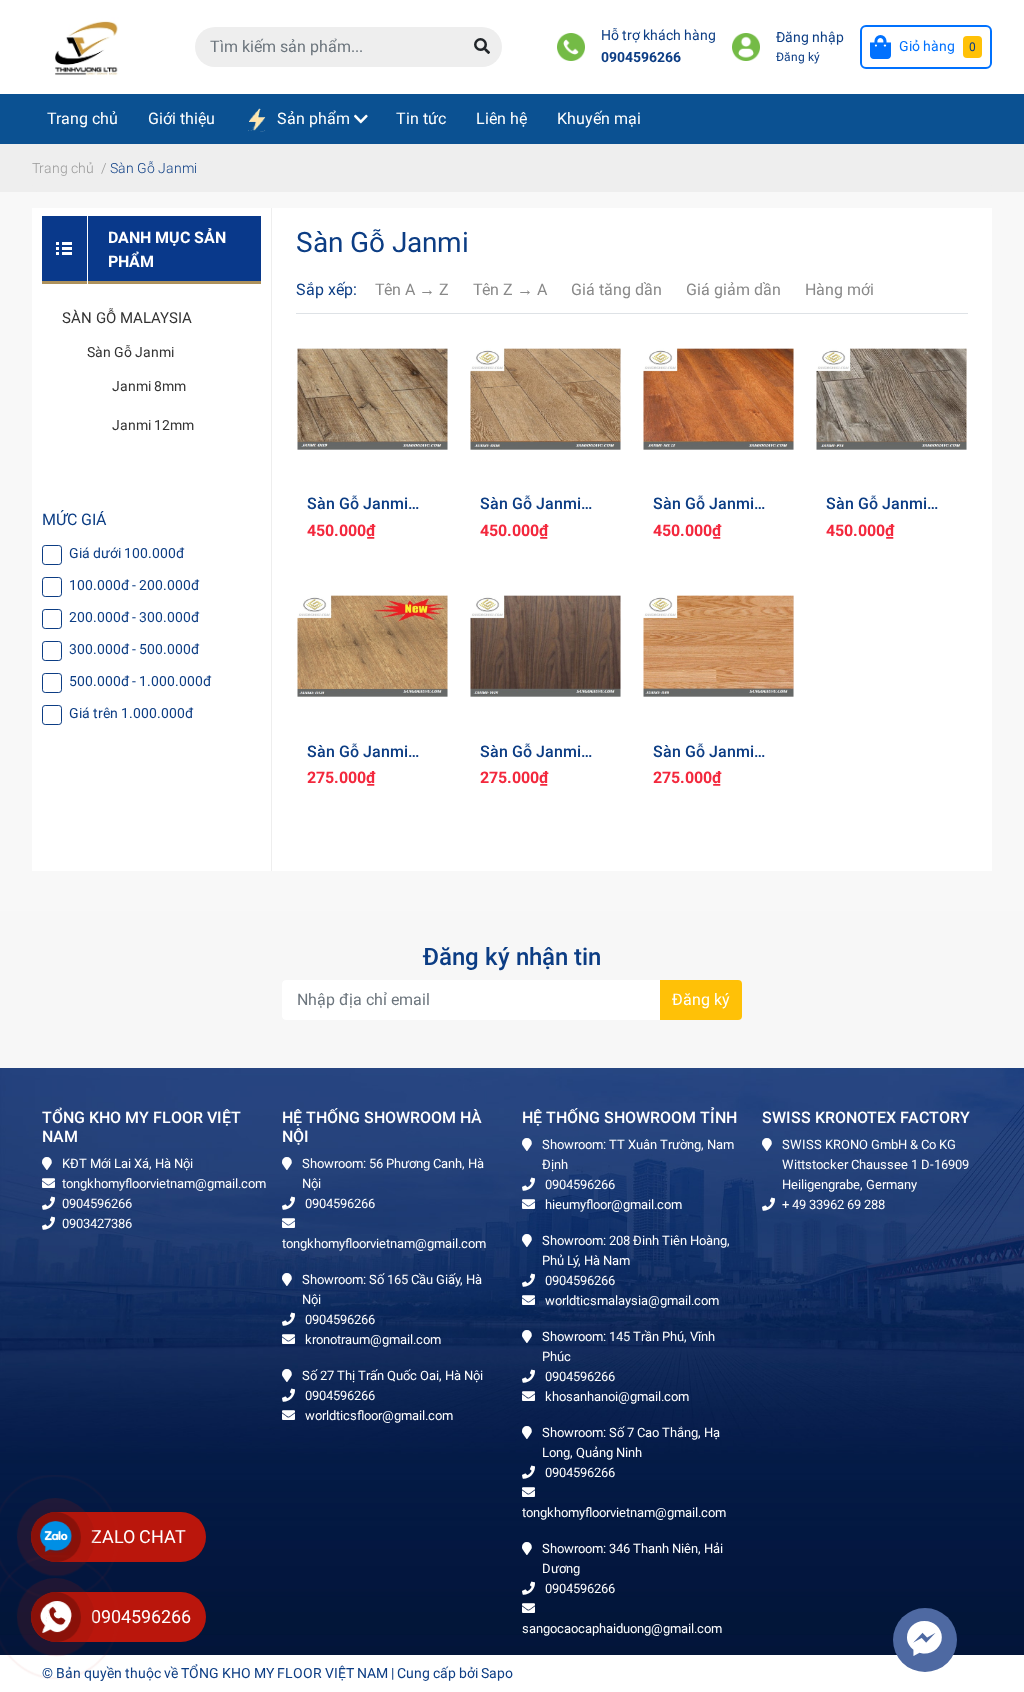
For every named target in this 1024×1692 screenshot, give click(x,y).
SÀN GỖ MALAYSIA (127, 318)
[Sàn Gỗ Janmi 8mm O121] (372, 646)
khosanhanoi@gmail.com (615, 1396)
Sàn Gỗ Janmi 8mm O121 (357, 761)
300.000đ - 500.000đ (134, 649)
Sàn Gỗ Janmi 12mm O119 (357, 513)
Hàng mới (839, 289)
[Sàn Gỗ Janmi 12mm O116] (545, 398)
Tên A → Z (412, 289)
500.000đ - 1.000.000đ (140, 681)
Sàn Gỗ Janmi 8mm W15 (530, 761)
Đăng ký (798, 57)
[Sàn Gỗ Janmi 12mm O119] (372, 398)
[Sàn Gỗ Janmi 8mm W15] (545, 646)
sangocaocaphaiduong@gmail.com (622, 1628)
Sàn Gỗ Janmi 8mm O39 (703, 761)
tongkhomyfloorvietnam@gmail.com (164, 1183)
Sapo (497, 1673)
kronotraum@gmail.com (371, 1339)
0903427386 (97, 1223)
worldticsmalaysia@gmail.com (630, 1300)
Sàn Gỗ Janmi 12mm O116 (530, 513)
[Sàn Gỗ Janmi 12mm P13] (891, 398)
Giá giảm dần (733, 289)
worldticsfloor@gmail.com (377, 1415)
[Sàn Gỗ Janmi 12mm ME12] (718, 398)
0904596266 (641, 57)
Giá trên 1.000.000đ (131, 713)
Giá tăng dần (616, 289)
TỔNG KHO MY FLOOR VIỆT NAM (284, 1673)
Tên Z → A (510, 289)
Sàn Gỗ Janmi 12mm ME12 (703, 513)
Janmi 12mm (153, 425)
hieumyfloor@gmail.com (612, 1204)
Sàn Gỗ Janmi (130, 352)
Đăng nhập (810, 37)
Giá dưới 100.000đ (126, 553)
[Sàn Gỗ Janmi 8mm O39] (718, 646)
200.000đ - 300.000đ (134, 617)
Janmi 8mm (149, 386)
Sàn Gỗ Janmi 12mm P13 (876, 513)
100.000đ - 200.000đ (134, 585)
